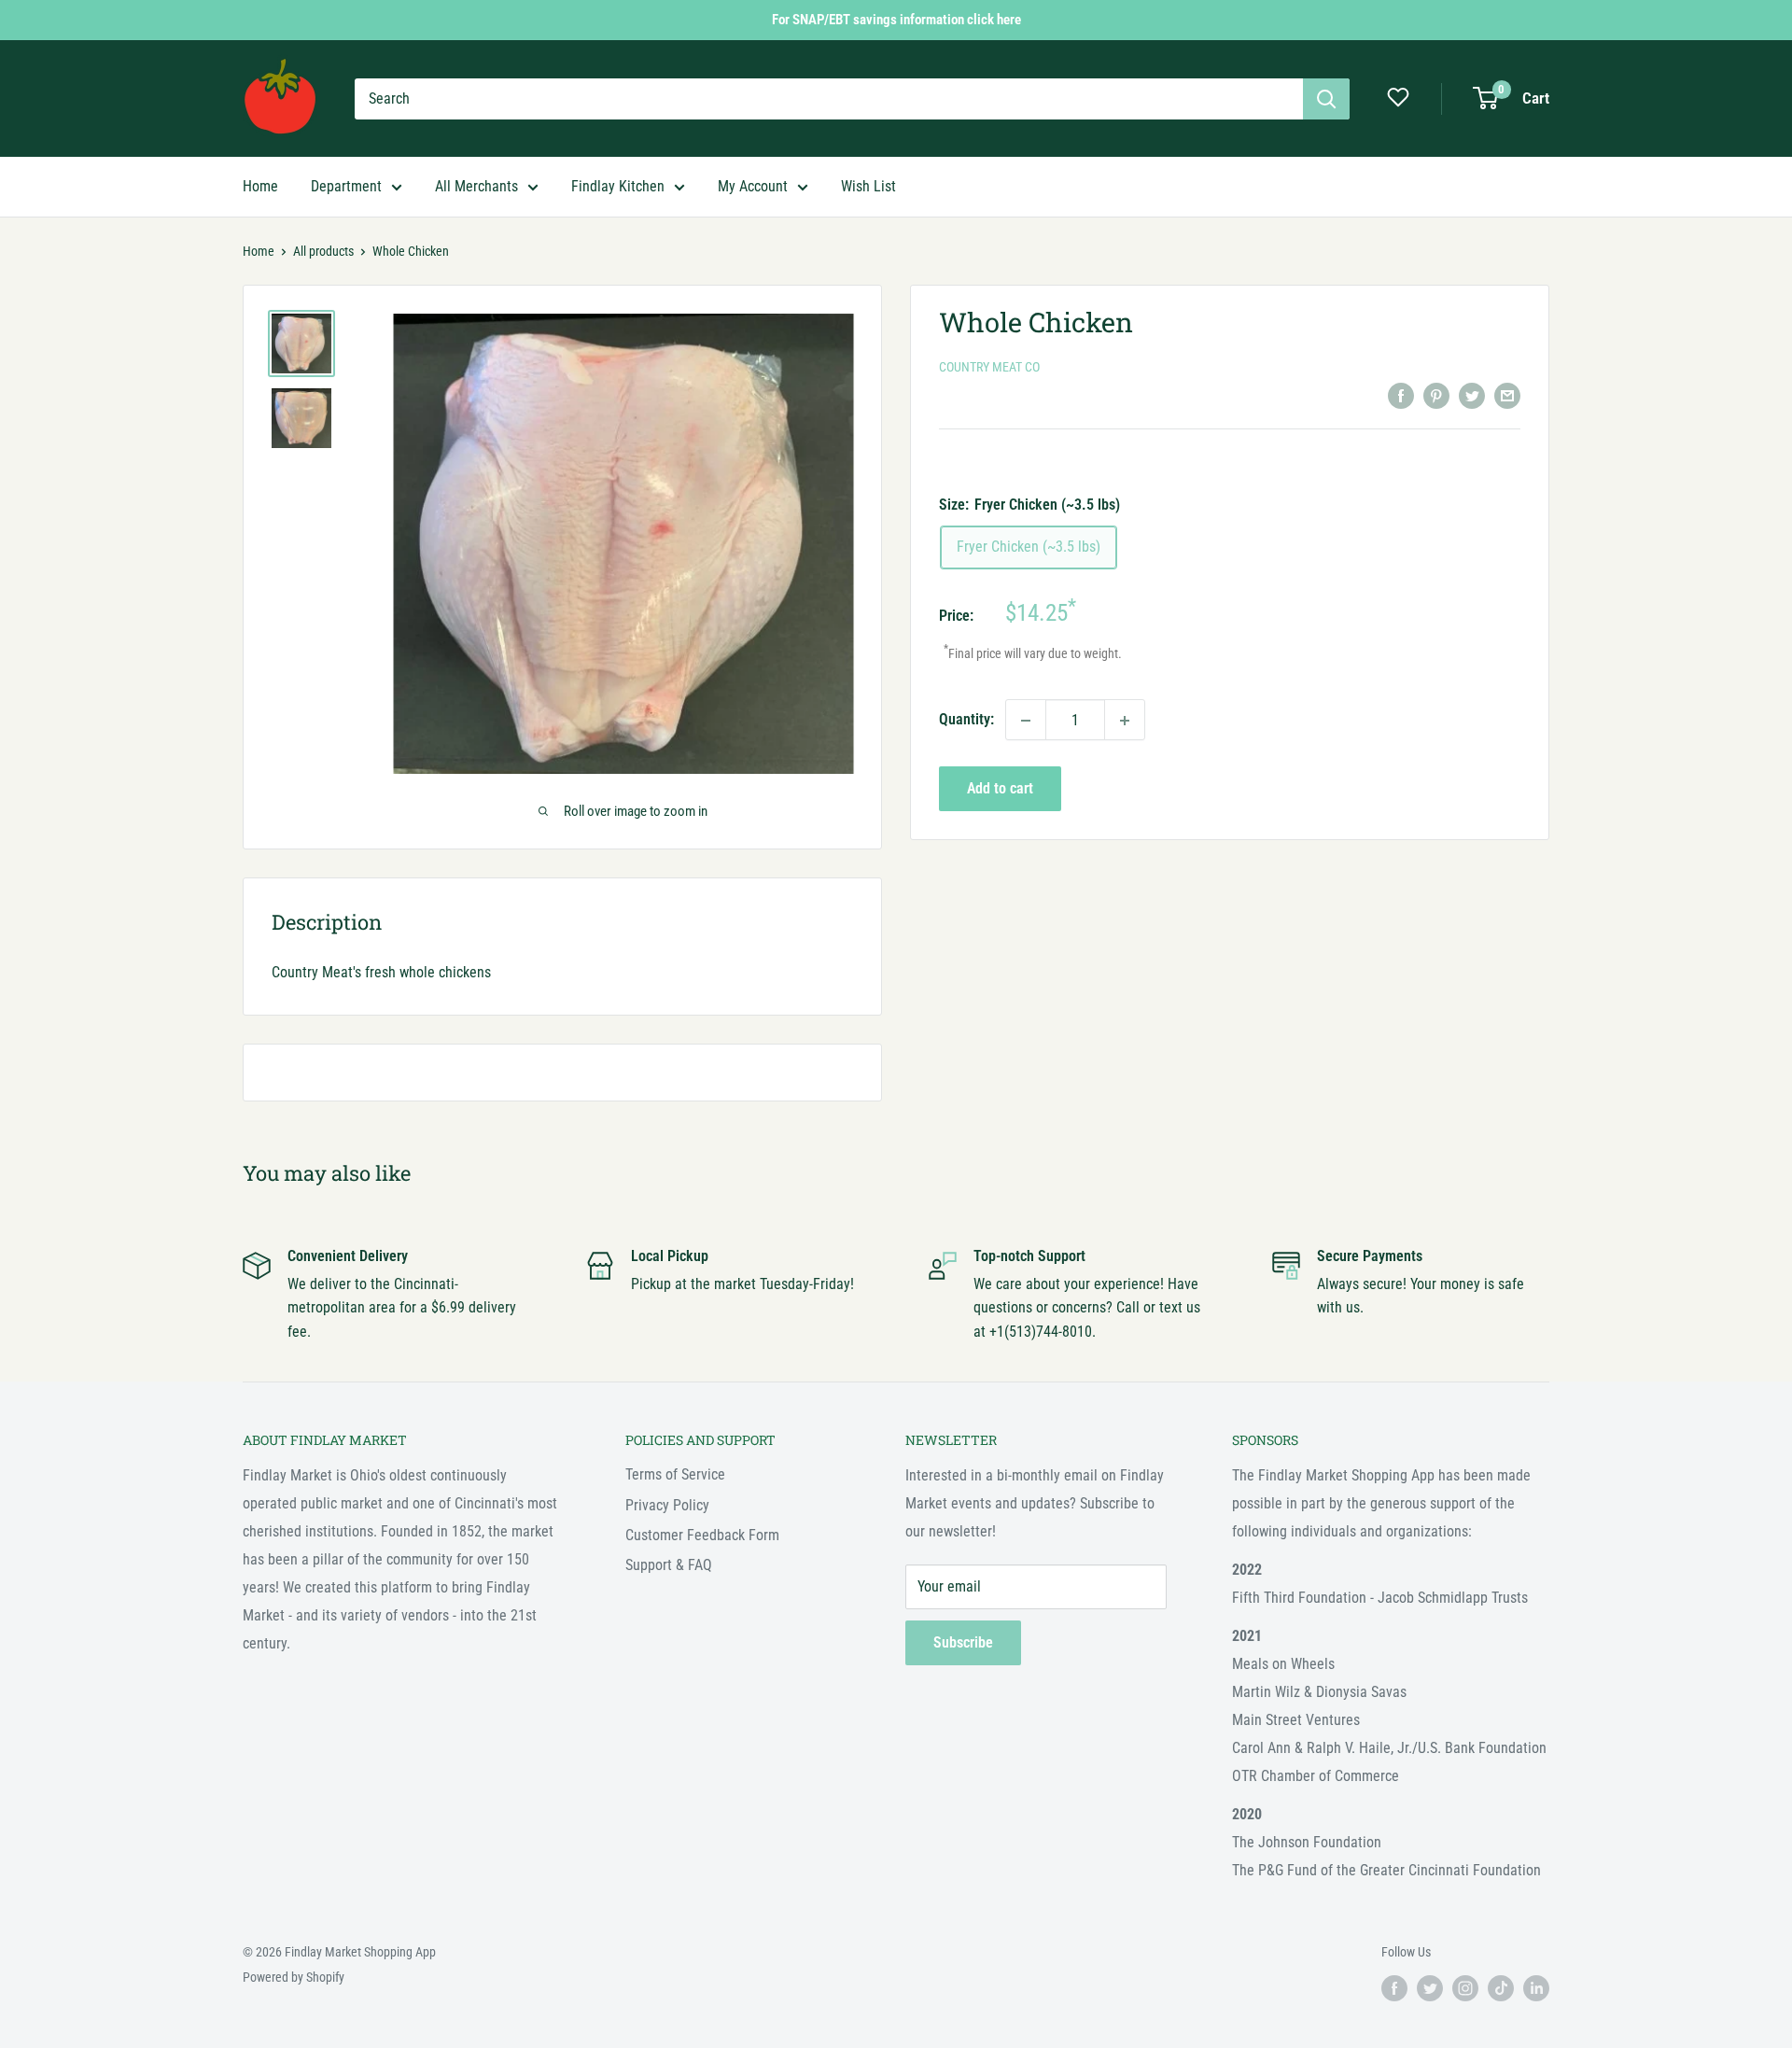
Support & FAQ (669, 1565)
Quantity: (966, 720)
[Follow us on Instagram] (1465, 1988)
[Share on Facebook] (1401, 395)
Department (346, 186)
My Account (753, 186)
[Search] (1326, 99)
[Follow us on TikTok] (1501, 1988)
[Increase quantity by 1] (1125, 721)
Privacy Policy (667, 1505)
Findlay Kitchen (618, 186)
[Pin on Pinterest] (1436, 395)
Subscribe (963, 1642)
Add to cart (1000, 789)
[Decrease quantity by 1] (1026, 721)
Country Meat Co (989, 368)
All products (323, 251)
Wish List (868, 186)
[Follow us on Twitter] (1430, 1988)
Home (260, 186)
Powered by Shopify (294, 1977)
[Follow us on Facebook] (1394, 1988)
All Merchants (476, 186)
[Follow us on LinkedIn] (1536, 1988)
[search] (829, 99)
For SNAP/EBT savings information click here (896, 20)
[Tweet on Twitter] (1472, 395)
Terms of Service (675, 1474)
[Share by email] (1507, 395)
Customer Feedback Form (702, 1535)
